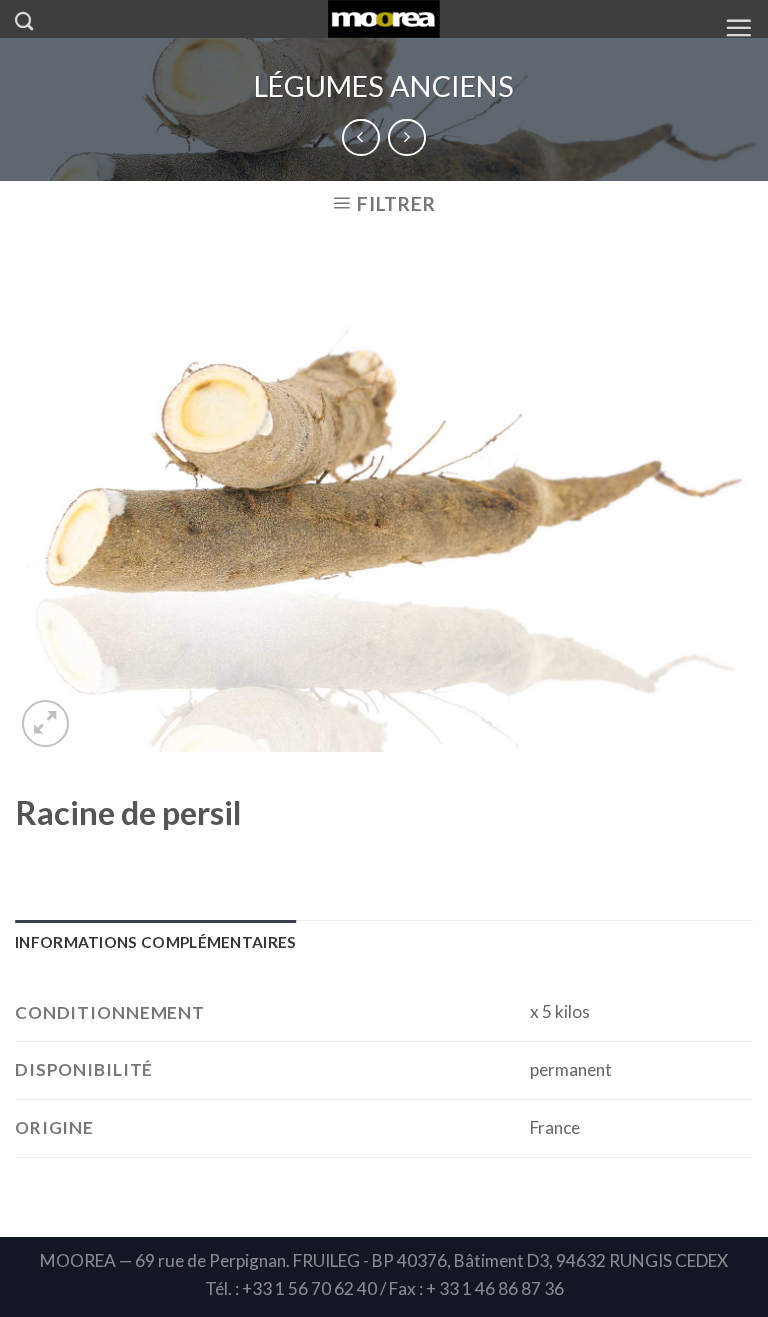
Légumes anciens (384, 86)
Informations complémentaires (156, 942)
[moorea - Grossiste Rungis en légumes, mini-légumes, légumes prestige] (384, 19)
